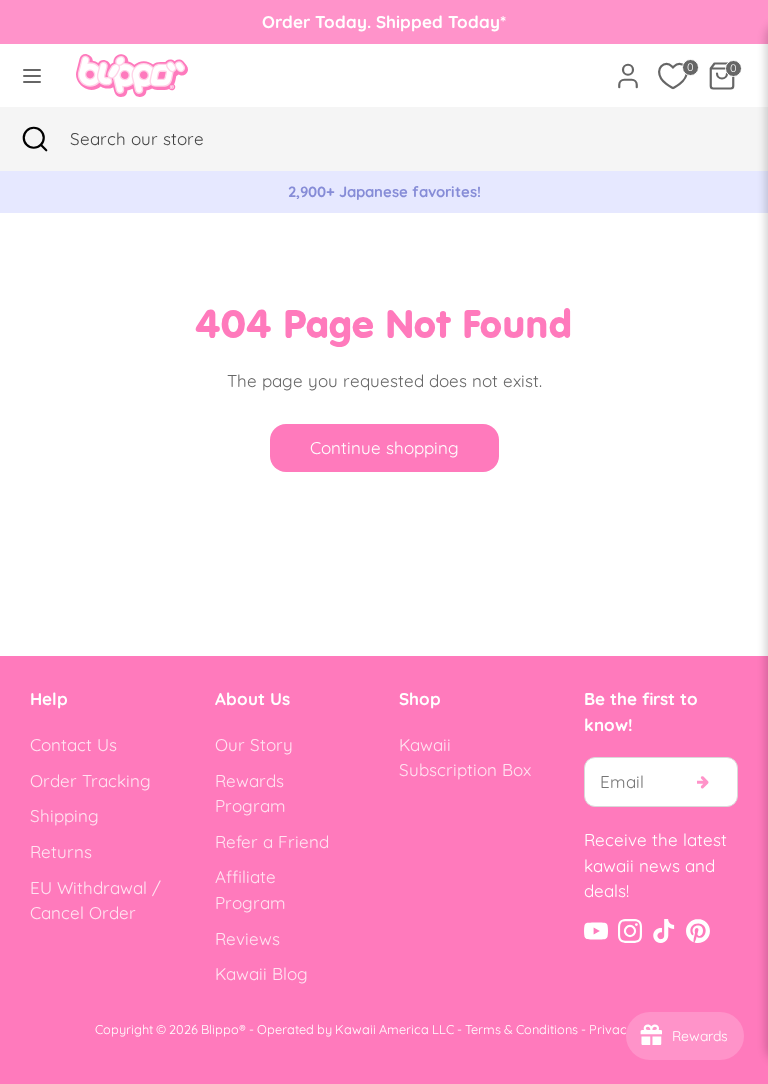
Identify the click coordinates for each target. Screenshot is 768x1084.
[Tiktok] (664, 931)
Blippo (220, 1029)
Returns (61, 851)
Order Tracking (90, 780)
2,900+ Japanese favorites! (384, 191)
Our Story (254, 744)
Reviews (247, 938)
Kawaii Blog (261, 973)
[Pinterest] (698, 931)
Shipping (64, 815)
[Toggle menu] (32, 75)
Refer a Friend (272, 841)
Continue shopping (384, 447)
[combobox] (165, 139)
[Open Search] (35, 139)
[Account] (628, 68)
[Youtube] (596, 931)
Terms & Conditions (521, 1029)
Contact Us (73, 744)
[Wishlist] (673, 76)
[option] (384, 192)
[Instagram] (630, 931)
